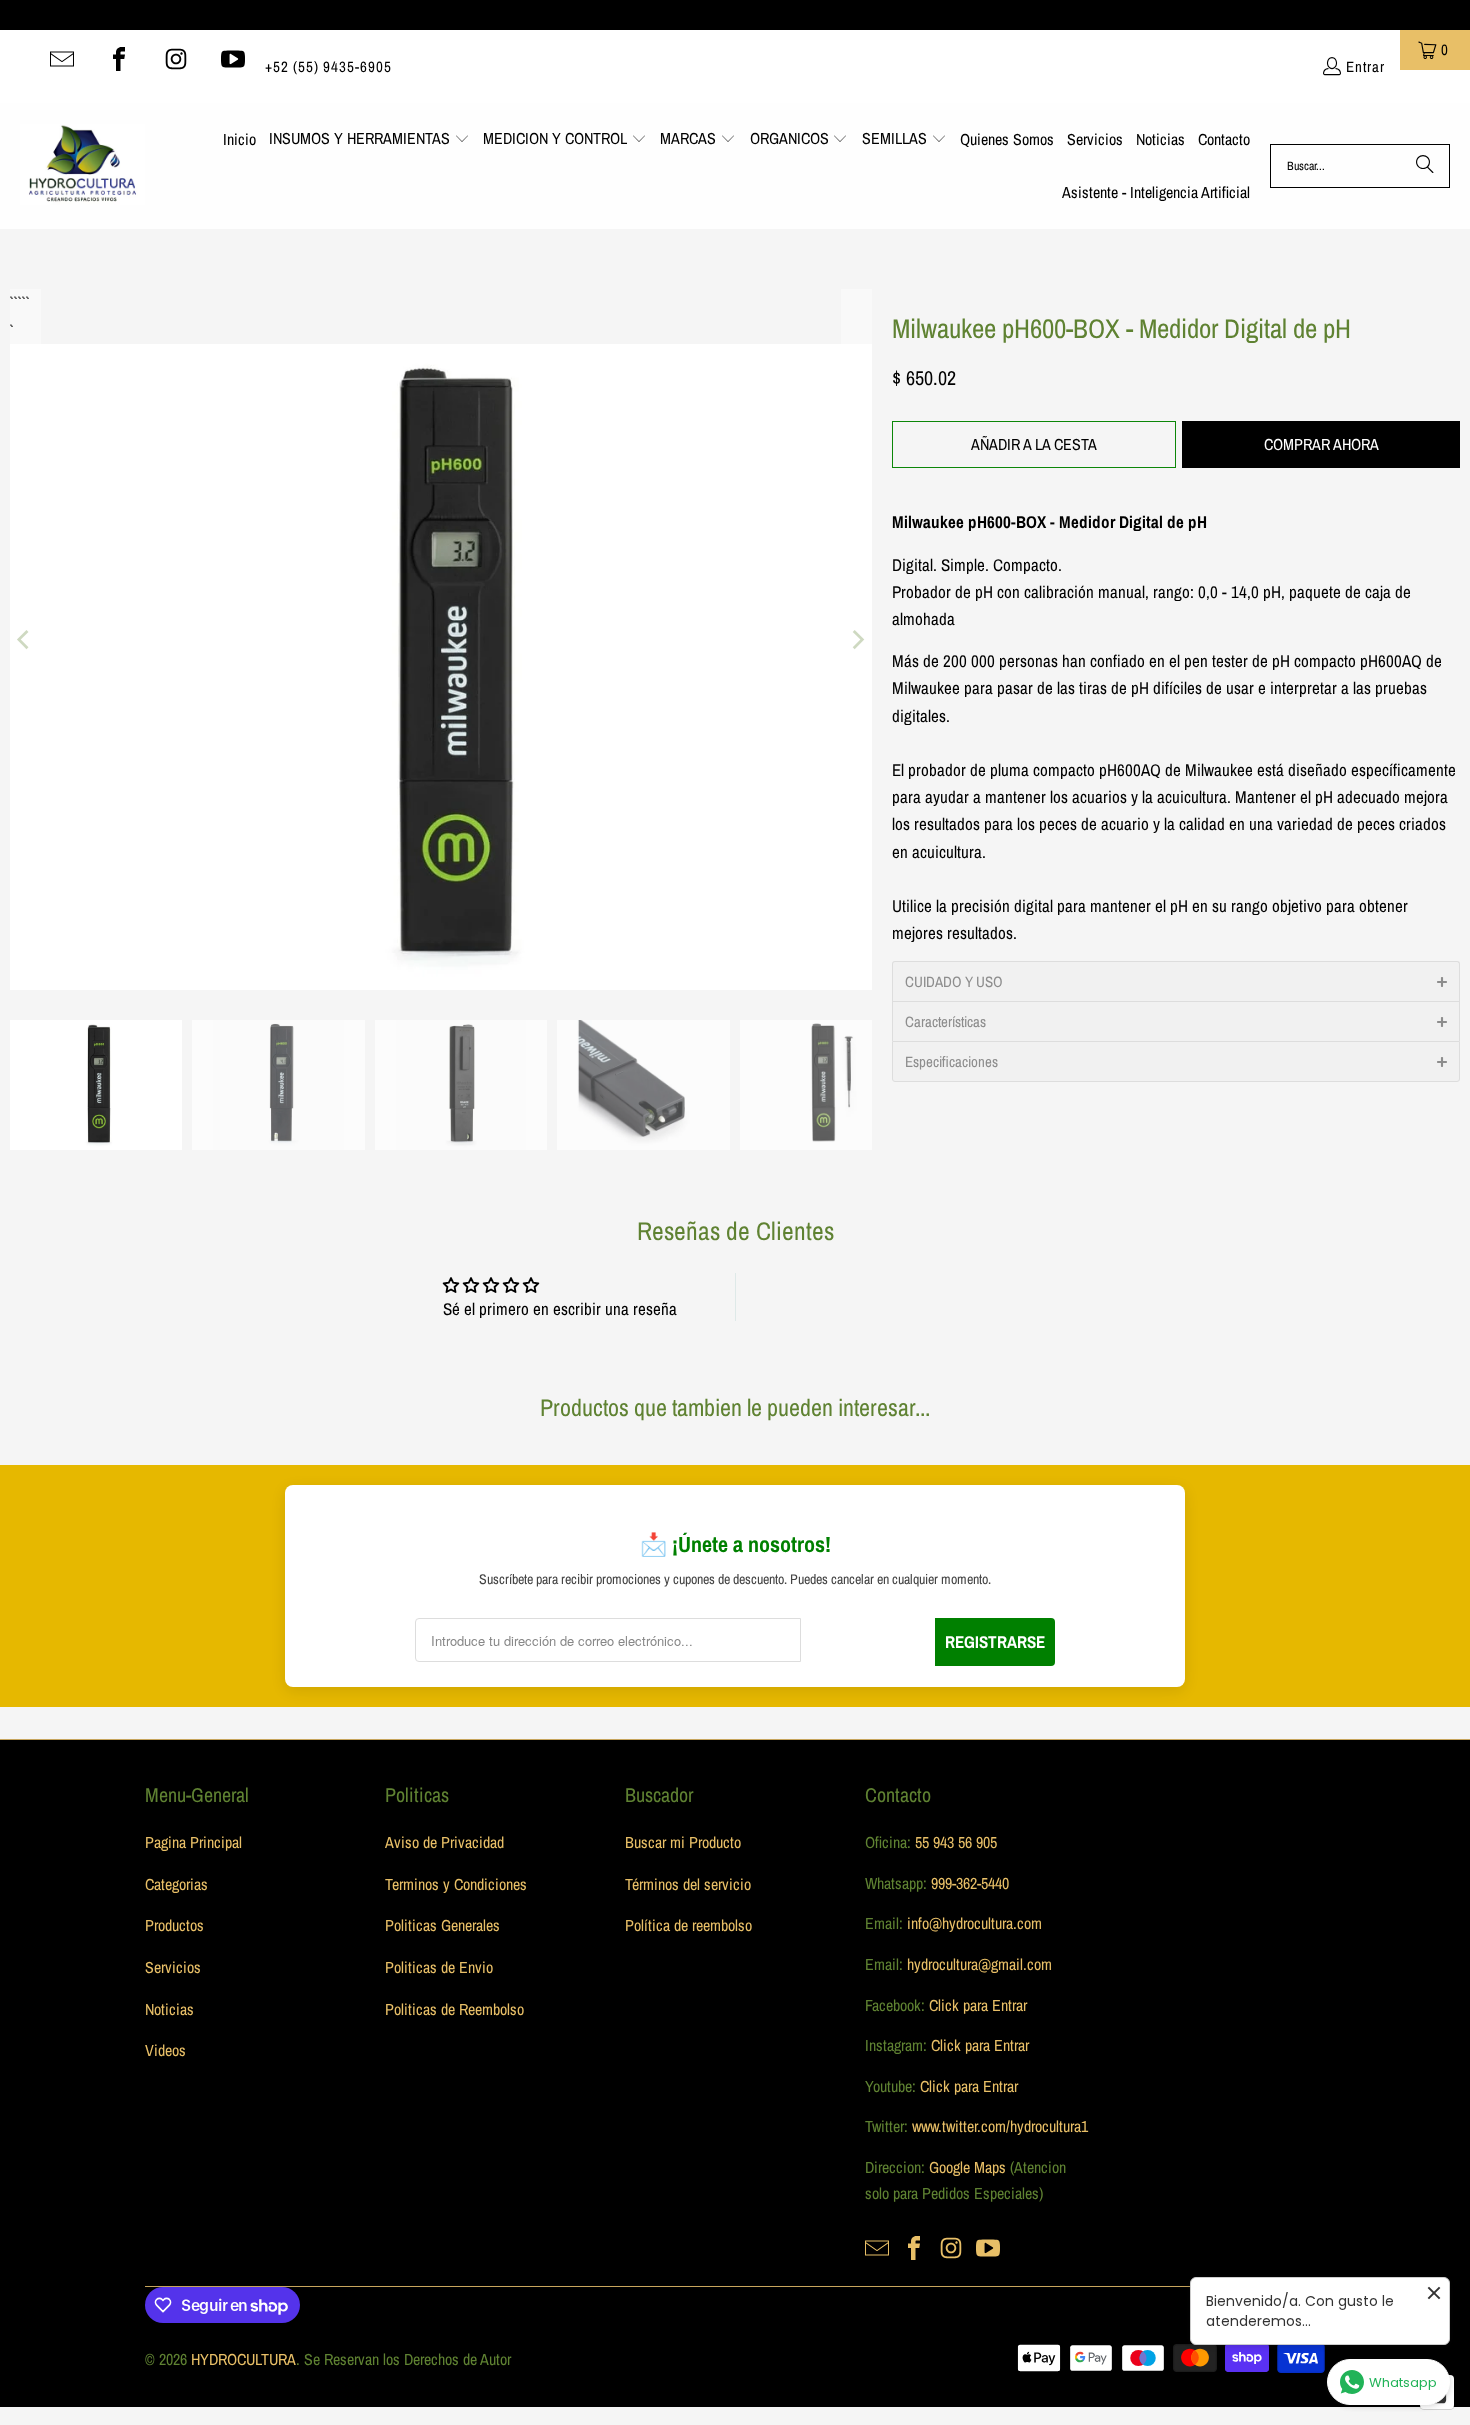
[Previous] (25, 639)
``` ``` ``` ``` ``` (18, 302)
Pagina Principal (193, 1842)
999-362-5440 (968, 1883)
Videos (165, 2050)
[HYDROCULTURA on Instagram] (176, 59)
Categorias (176, 1884)
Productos (174, 1925)
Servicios (173, 1967)
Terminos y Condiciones (456, 1884)
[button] (369, 140)
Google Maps (967, 2167)
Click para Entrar (978, 2005)
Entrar (1365, 66)
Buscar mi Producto (683, 1842)
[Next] (857, 639)
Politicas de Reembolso (454, 2009)
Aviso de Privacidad (444, 1842)
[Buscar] (1425, 166)
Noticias (169, 2009)
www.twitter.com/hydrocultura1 (1000, 2126)
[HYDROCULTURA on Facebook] (119, 59)
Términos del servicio (688, 1884)
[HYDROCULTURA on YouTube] (233, 59)
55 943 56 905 (956, 1842)
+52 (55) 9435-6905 (328, 66)
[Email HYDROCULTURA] (62, 59)
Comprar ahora (1321, 444)
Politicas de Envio (439, 1967)
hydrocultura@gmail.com (979, 1964)
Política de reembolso (688, 1925)
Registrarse (995, 1641)
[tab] (1176, 981)
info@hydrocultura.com (974, 1923)
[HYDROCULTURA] (82, 166)
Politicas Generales (442, 1925)
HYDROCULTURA (243, 2359)
